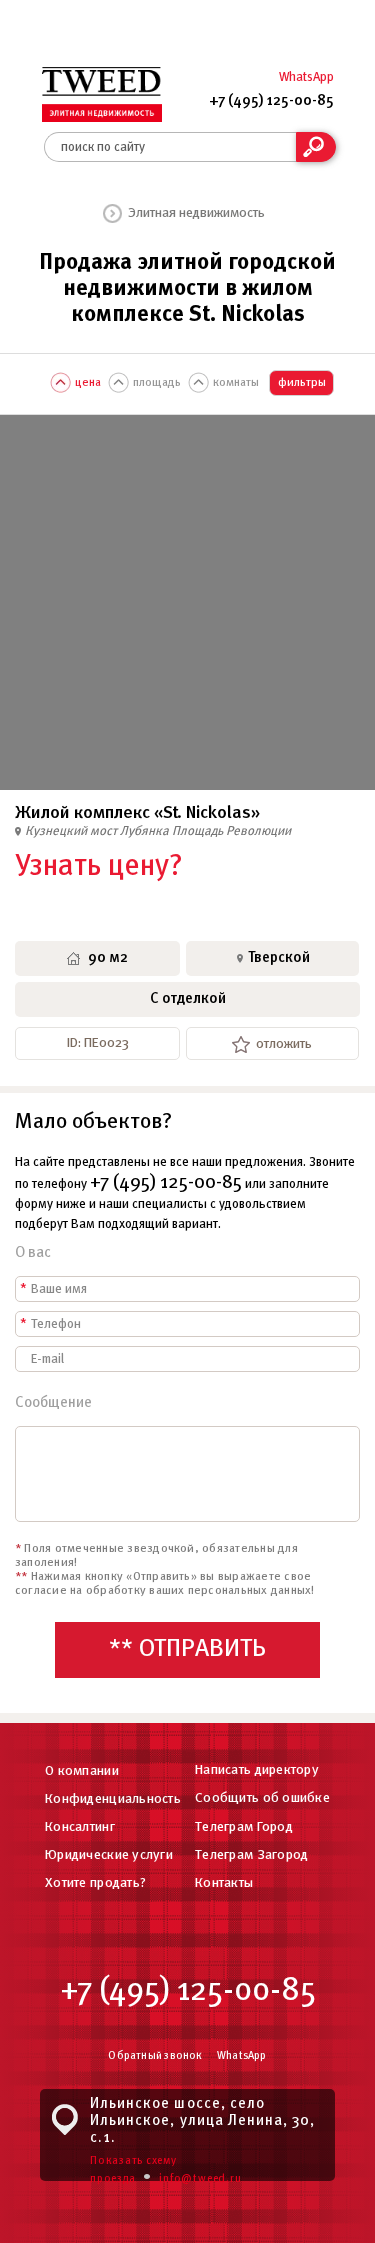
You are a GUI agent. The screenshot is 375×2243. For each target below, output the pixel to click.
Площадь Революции (231, 831)
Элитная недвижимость (196, 213)
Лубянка (146, 831)
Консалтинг (80, 1827)
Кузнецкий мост (72, 831)
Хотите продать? (95, 1883)
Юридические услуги (109, 1855)
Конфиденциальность (113, 1799)
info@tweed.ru (200, 2179)
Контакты (224, 1883)
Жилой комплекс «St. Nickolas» (137, 813)
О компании (82, 1771)
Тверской (279, 958)
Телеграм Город (244, 1827)
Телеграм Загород (251, 1855)
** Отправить (187, 1649)
